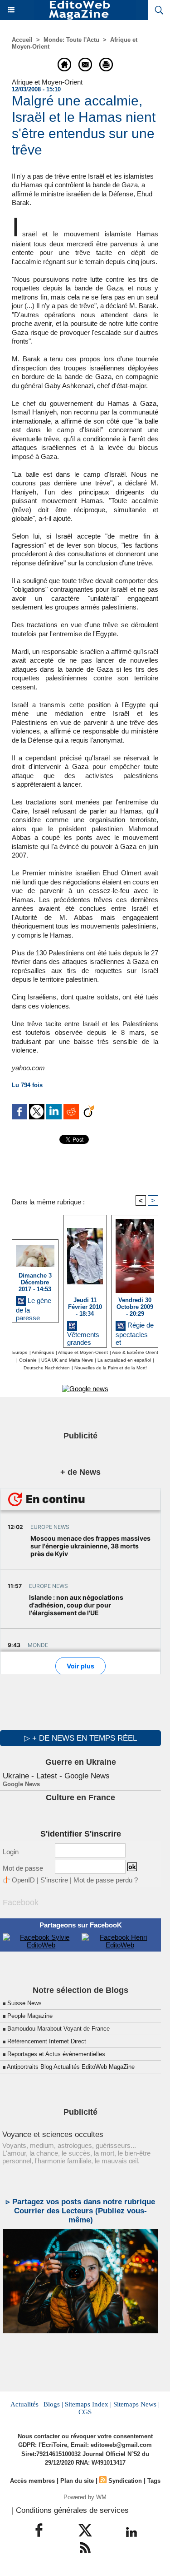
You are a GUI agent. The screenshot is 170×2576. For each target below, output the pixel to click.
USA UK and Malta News (67, 1360)
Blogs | (53, 2404)
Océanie (28, 1360)
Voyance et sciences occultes (53, 2134)
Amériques (43, 1352)
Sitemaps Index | (88, 2404)
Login (11, 1852)
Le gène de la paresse (34, 1308)
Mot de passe (23, 1868)
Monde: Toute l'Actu (71, 40)
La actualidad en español (124, 1360)
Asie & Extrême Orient (135, 1352)
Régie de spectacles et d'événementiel (135, 1332)
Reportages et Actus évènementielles (56, 2054)
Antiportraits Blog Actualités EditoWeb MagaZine (71, 2067)
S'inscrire (54, 1880)
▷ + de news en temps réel (80, 1738)
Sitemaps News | (136, 2404)
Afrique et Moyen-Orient (83, 1352)
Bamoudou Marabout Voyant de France (58, 2029)
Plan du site (77, 2481)
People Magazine (30, 2016)
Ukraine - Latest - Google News (56, 1776)
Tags (154, 2481)
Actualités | (26, 2404)
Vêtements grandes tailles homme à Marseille (83, 1337)
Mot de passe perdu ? (106, 1880)
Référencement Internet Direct (47, 2041)
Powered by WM (85, 2497)
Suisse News (24, 2003)
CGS (85, 2412)
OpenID (23, 1880)
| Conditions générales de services (70, 2510)
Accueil (22, 40)
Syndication (125, 2481)
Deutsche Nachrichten (47, 1368)
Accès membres (32, 2481)
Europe (20, 1352)
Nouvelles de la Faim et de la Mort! (111, 1368)
